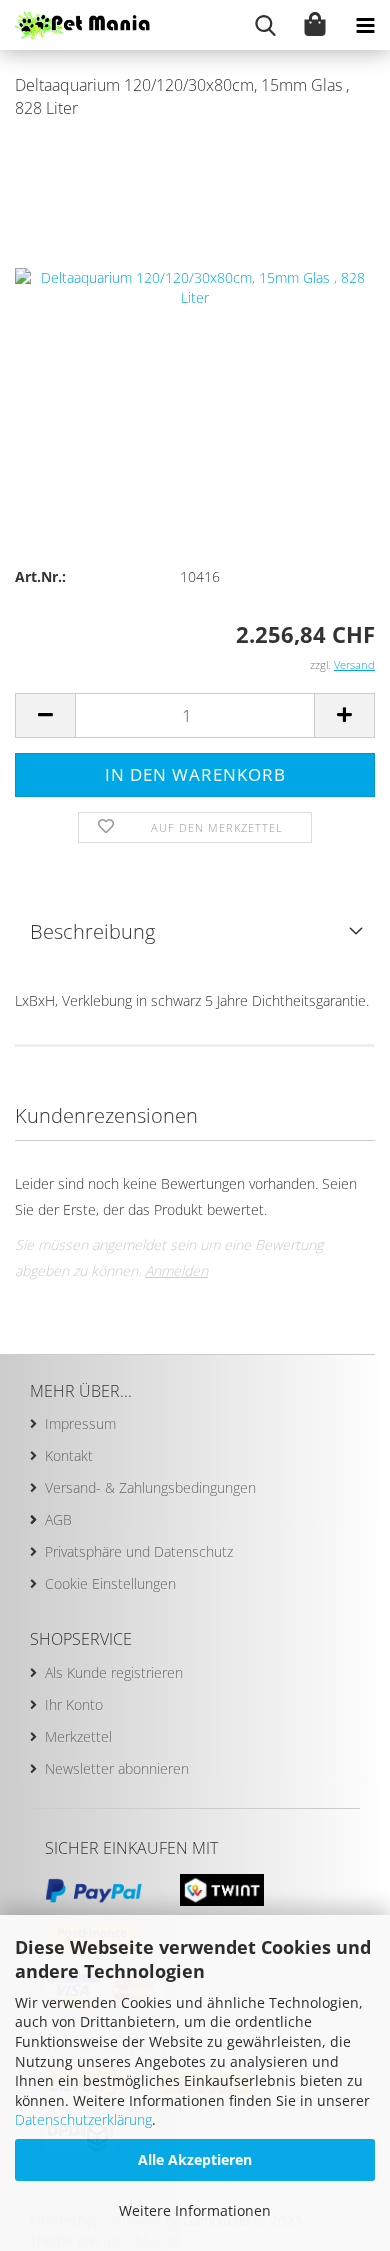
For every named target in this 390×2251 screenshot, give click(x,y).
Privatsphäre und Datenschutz (139, 1551)
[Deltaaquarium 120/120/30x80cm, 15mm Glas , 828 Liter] (195, 285)
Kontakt (69, 1455)
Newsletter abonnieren (117, 1768)
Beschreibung (92, 931)
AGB (58, 1519)
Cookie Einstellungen (110, 1583)
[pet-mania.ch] (75, 25)
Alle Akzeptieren (195, 2159)
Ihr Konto (74, 1704)
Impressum (80, 1423)
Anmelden (176, 1270)
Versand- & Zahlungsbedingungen (150, 1487)
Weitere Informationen (195, 2210)
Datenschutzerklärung (83, 2119)
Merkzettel (78, 1736)
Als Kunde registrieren (114, 1672)
